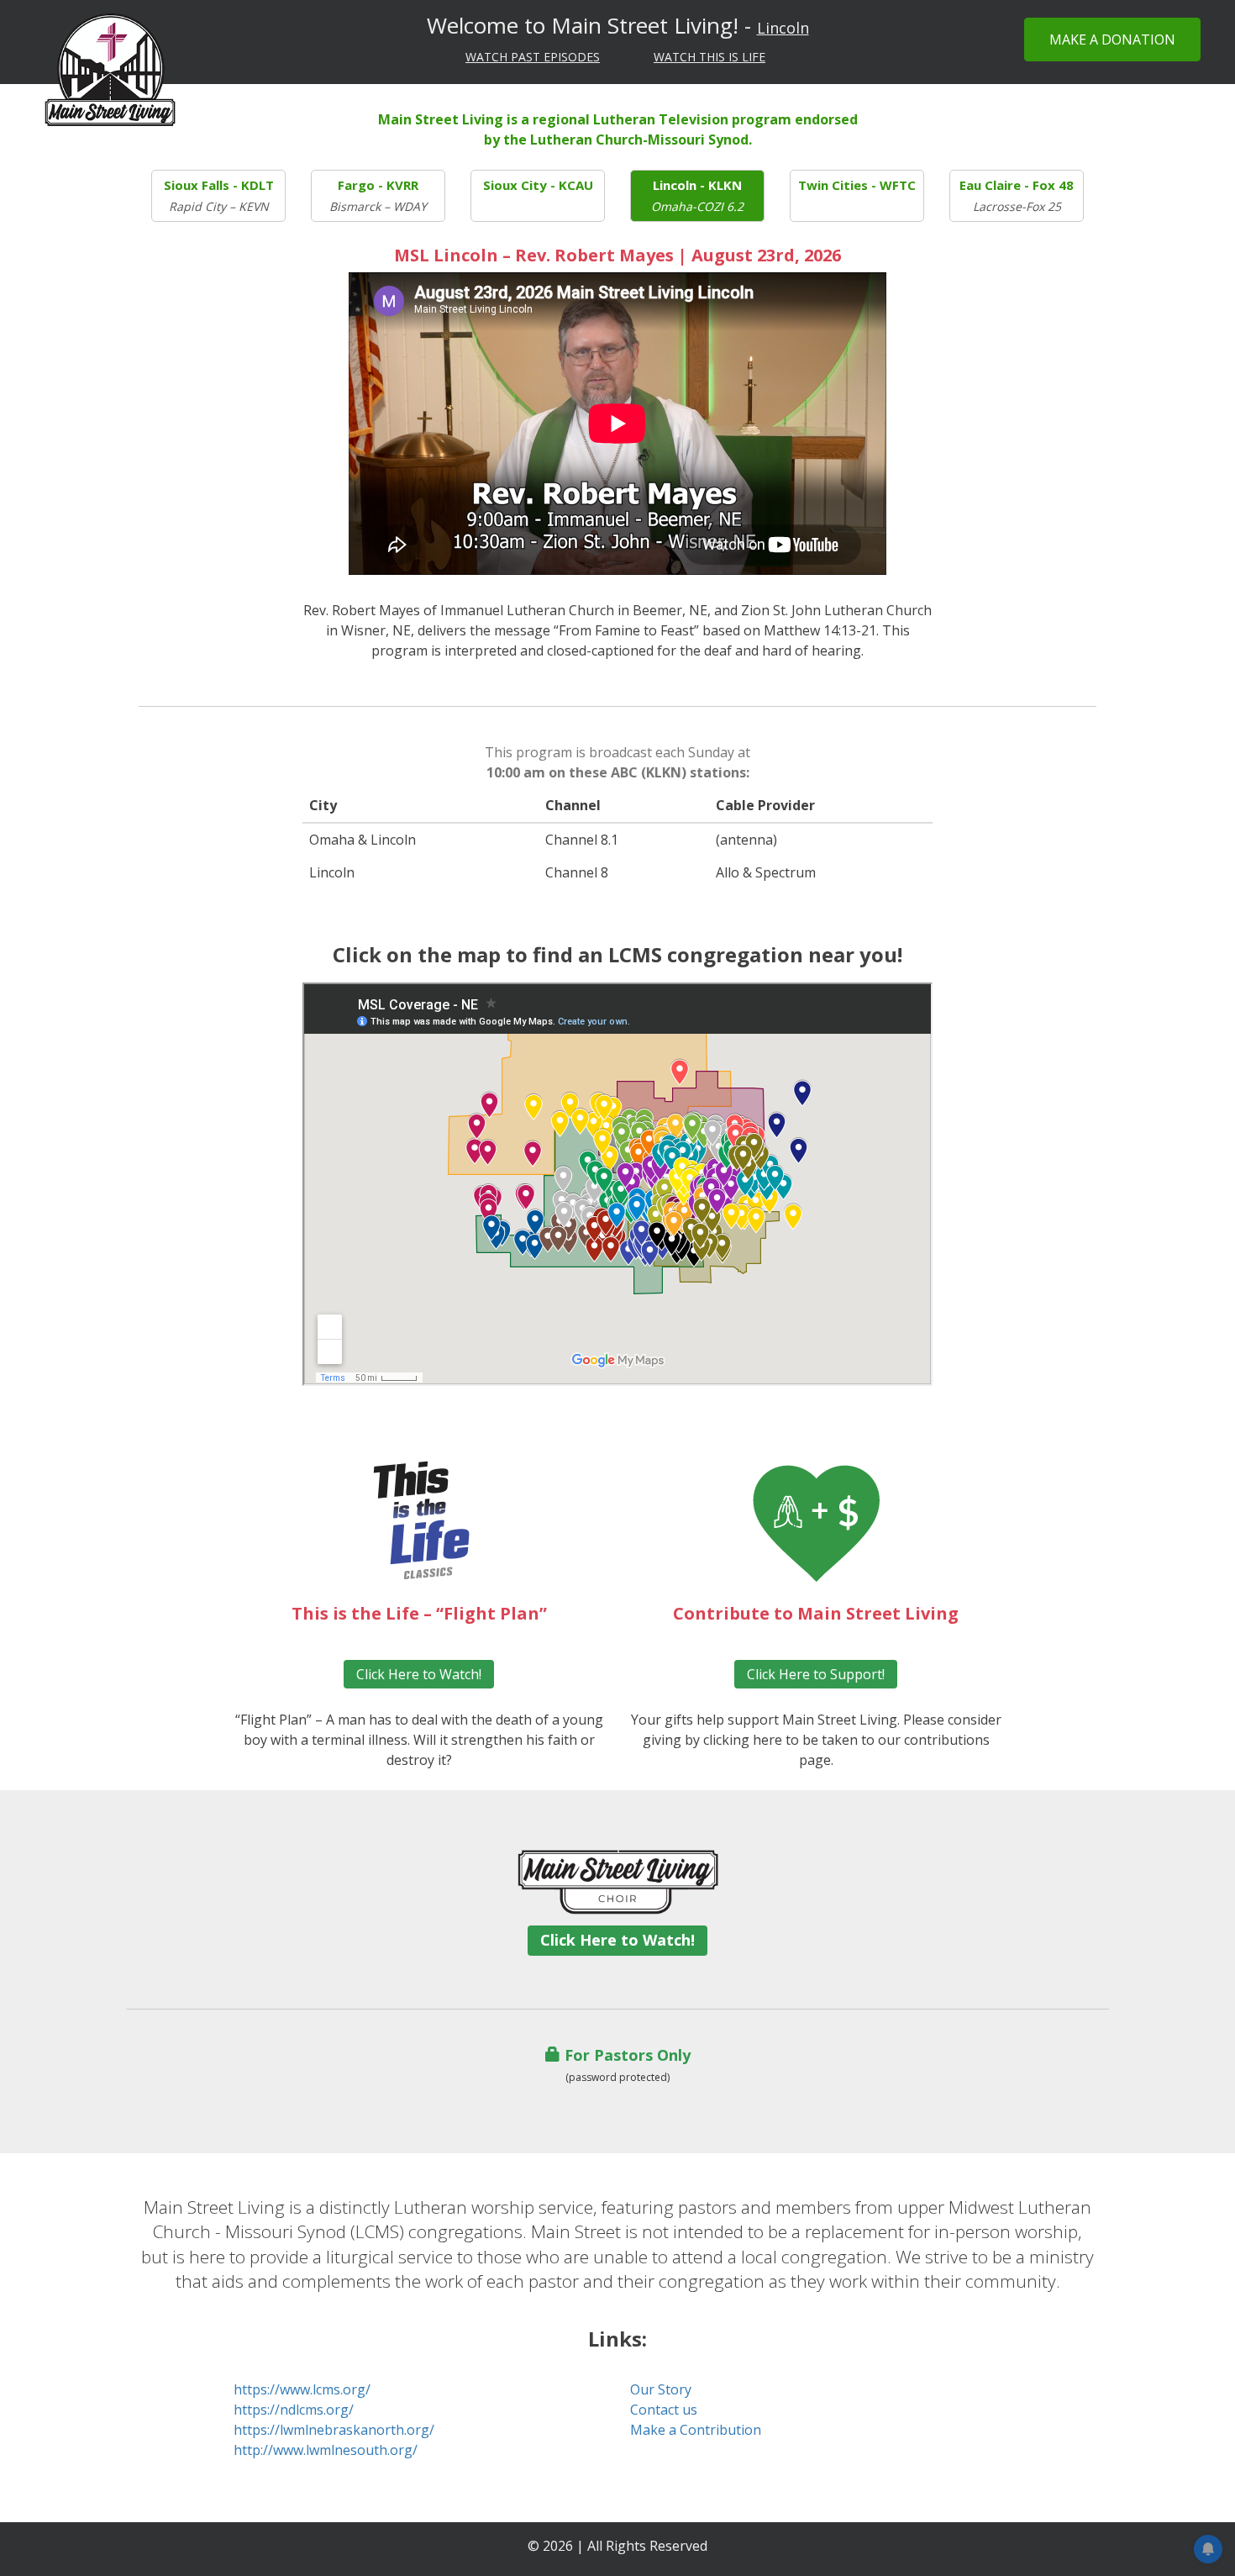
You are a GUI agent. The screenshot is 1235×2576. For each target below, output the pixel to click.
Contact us (664, 2410)
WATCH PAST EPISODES (533, 57)
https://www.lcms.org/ (302, 2389)
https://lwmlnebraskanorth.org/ (334, 2430)
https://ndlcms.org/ (294, 2410)
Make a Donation (1112, 40)
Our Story (661, 2389)
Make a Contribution (696, 2430)
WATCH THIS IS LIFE (709, 57)
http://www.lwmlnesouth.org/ (326, 2450)
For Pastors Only (625, 2055)
